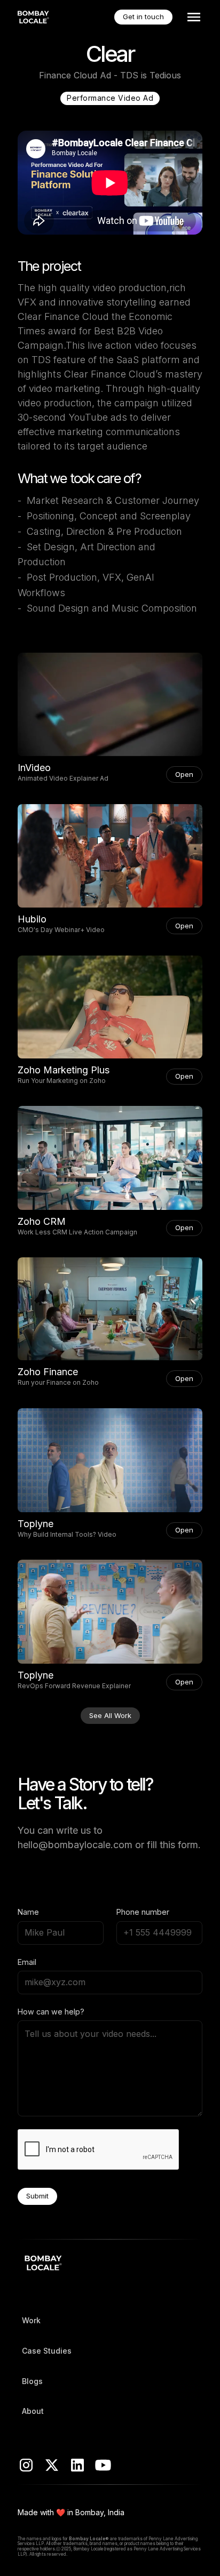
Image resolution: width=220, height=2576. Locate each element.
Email (27, 1962)
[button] (192, 17)
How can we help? (51, 2012)
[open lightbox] (110, 705)
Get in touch (143, 17)
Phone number (143, 1912)
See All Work (110, 1715)
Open (184, 774)
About (33, 2411)
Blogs (32, 2381)
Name (28, 1912)
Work (31, 2320)
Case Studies (47, 2351)
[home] (34, 17)
